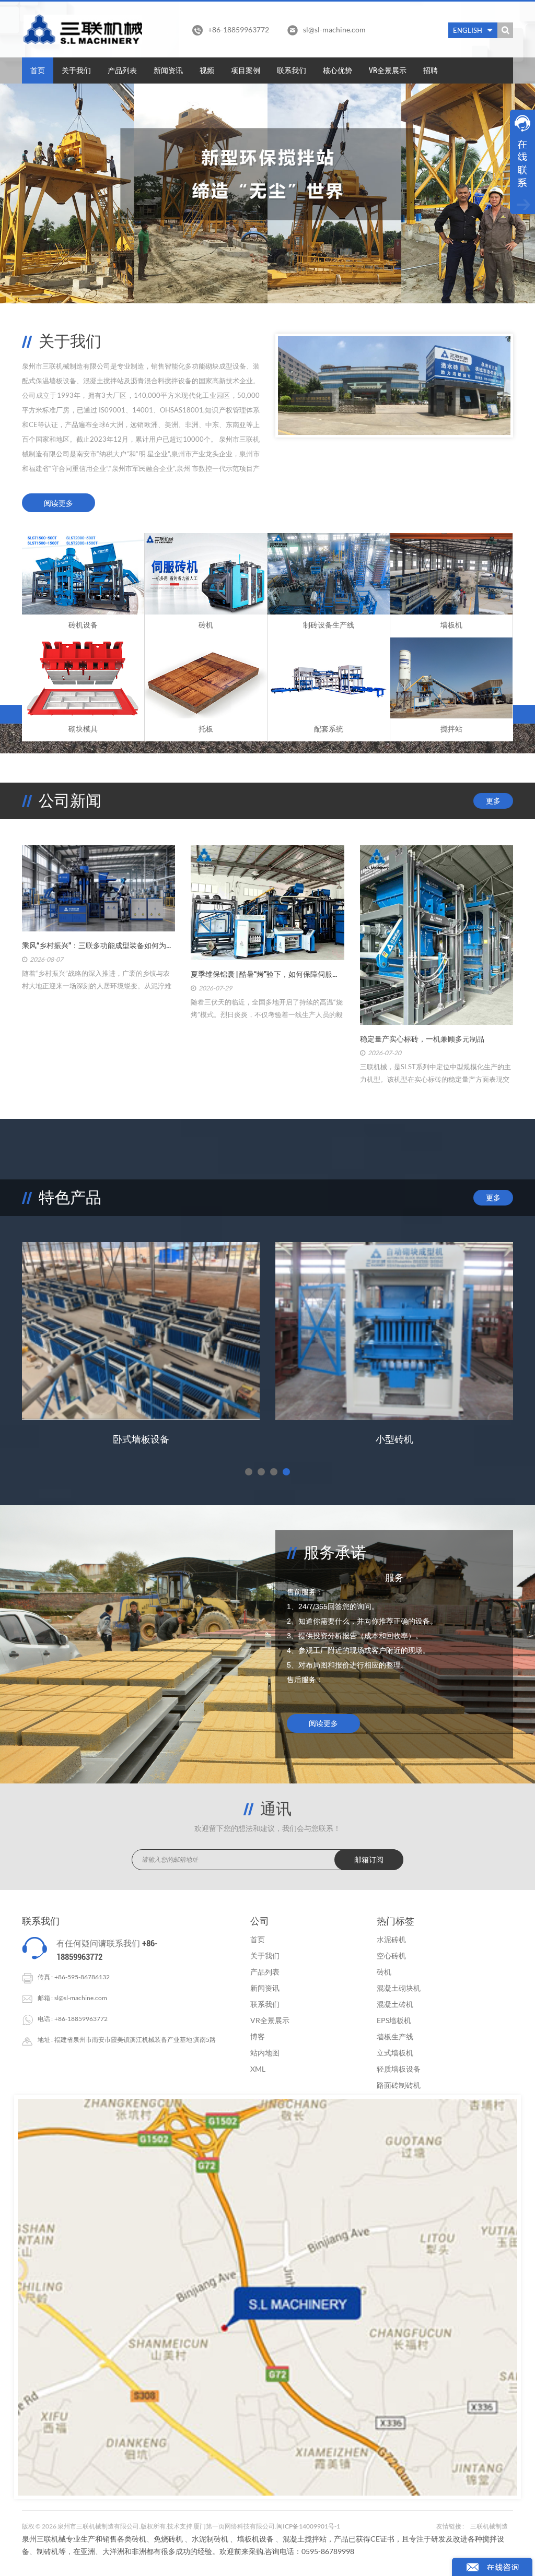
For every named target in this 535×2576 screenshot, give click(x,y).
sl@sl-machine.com (334, 29)
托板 (206, 729)
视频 (207, 70)
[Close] (522, 220)
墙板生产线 (395, 2036)
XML (258, 2069)
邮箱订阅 (369, 1860)
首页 (38, 70)
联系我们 (292, 70)
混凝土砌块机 (399, 1988)
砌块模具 (83, 729)
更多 (493, 801)
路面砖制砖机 (399, 2085)
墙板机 (451, 625)
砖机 (206, 625)
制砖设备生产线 (329, 625)
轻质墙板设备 (399, 2069)
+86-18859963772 (81, 2019)
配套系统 (329, 729)
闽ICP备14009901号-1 (308, 2526)
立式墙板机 (395, 2053)
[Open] (522, 162)
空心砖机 (391, 1955)
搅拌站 (451, 729)
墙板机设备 (255, 2539)
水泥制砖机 (210, 2539)
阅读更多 (59, 503)
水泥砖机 (391, 1939)
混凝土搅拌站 (305, 2539)
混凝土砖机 (395, 2004)
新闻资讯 (168, 70)
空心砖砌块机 (394, 1439)
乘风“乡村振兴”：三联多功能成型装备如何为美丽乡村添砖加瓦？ (98, 946)
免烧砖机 (168, 2539)
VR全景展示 (388, 70)
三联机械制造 (489, 2526)
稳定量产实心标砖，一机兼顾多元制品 (422, 1039)
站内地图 (265, 2053)
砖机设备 (83, 625)
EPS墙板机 (141, 1439)
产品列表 (122, 70)
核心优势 (338, 70)
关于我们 (76, 70)
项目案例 (246, 70)
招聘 (431, 70)
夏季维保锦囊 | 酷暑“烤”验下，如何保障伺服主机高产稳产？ (267, 974)
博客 (258, 2036)
